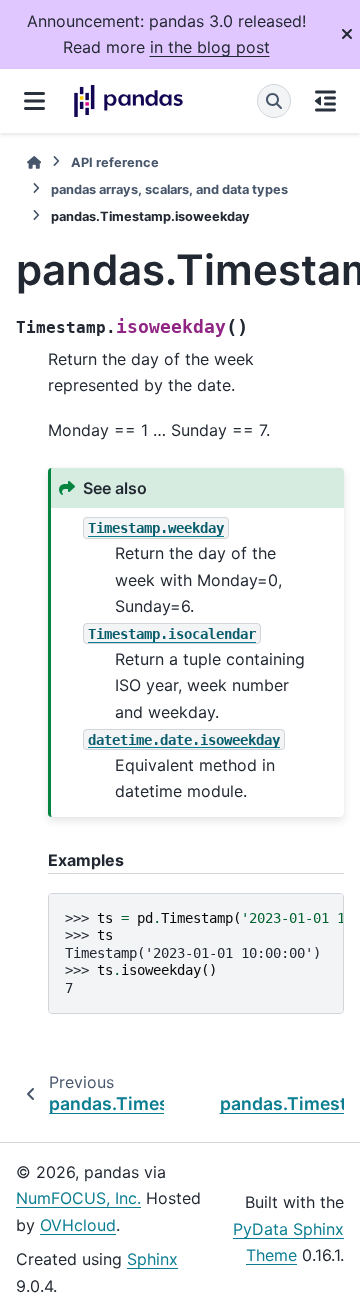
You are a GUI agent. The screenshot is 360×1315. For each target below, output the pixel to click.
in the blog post (210, 47)
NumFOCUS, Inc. (78, 1198)
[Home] (34, 162)
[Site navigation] (34, 101)
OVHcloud (78, 1225)
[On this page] (325, 101)
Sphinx (152, 1259)
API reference (115, 162)
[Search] (274, 101)
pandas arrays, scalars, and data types (169, 189)
